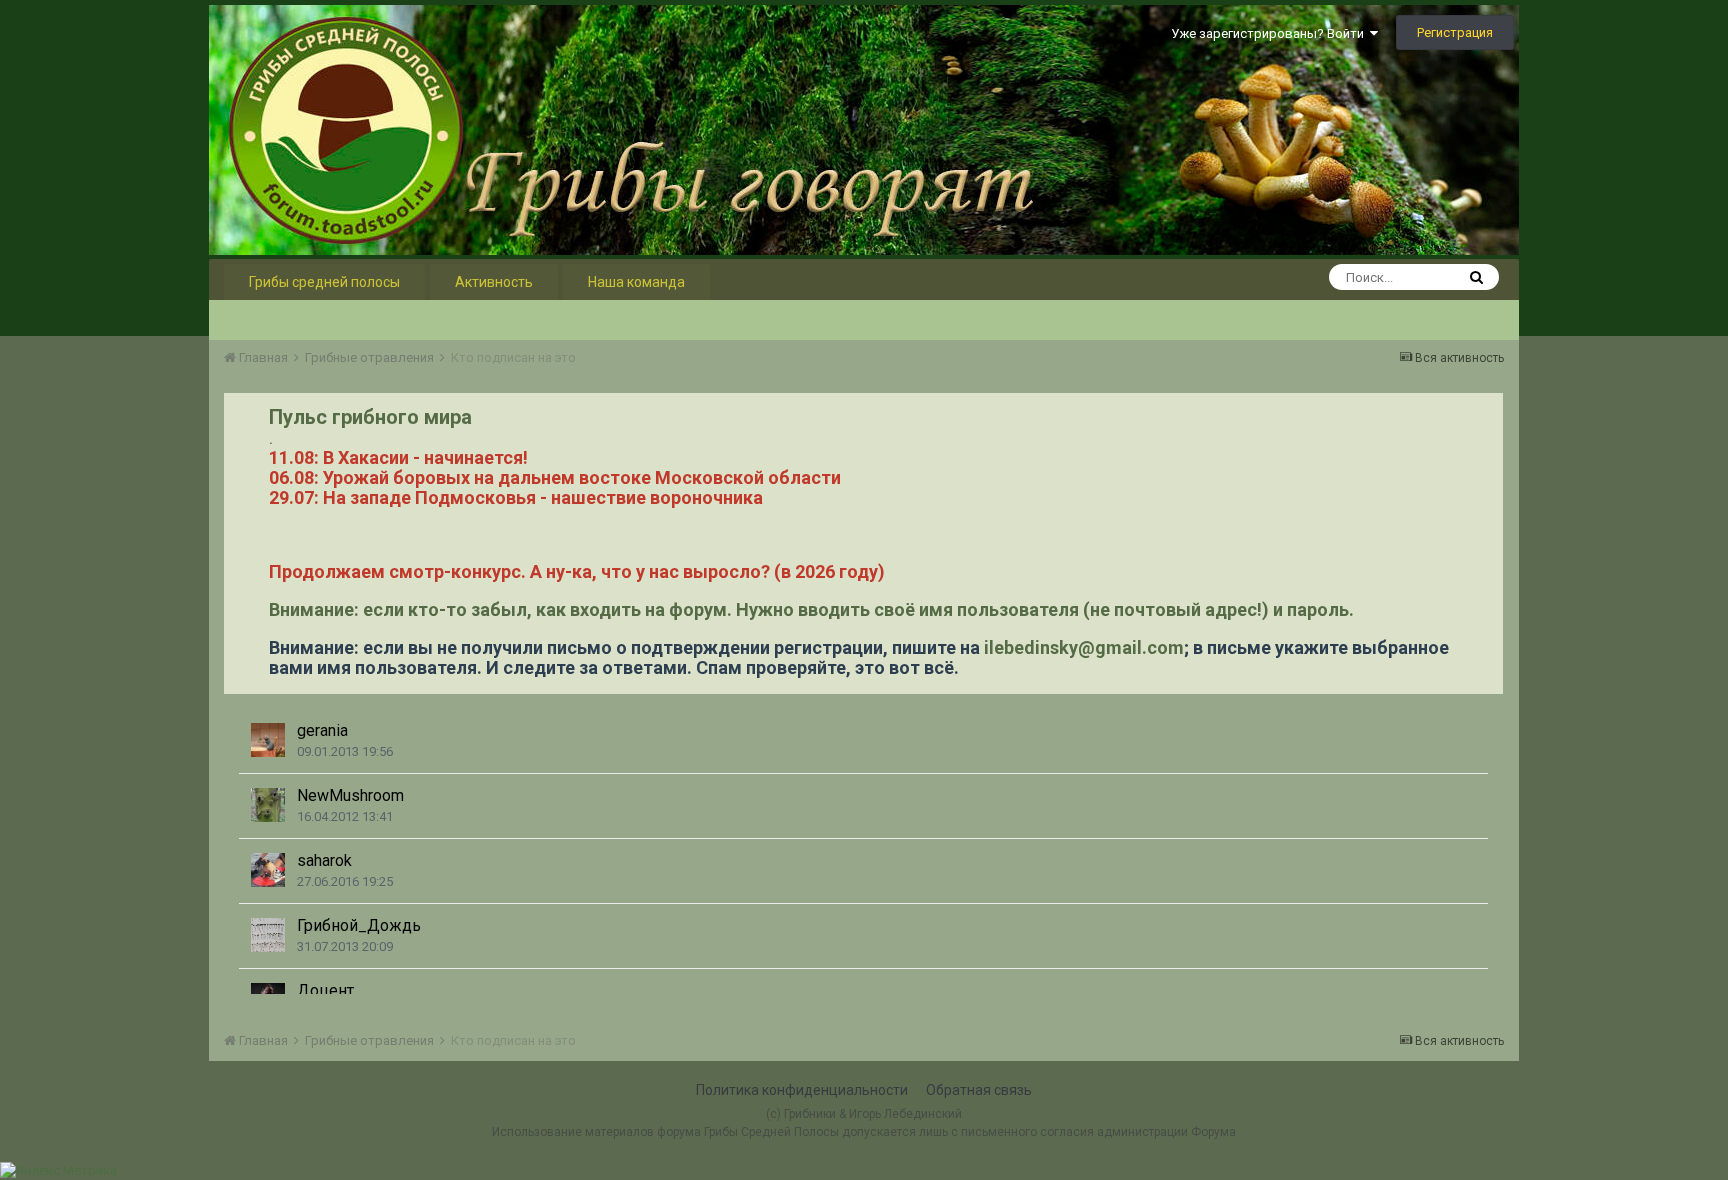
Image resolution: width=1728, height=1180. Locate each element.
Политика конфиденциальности (802, 1090)
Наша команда (636, 282)
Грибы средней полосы (324, 282)
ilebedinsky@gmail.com (1084, 647)
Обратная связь (979, 1090)
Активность (494, 282)
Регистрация (1455, 32)
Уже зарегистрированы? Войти (1270, 33)
